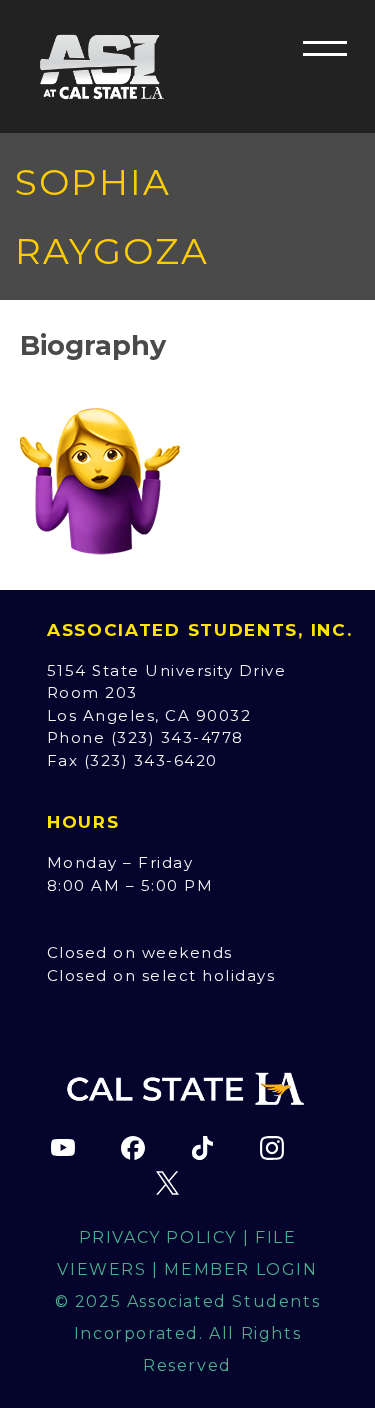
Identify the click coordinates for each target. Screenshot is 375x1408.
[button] (325, 48)
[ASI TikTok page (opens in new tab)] (202, 1148)
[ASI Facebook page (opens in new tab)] (133, 1148)
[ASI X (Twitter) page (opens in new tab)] (168, 1183)
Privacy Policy (158, 1237)
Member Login (240, 1269)
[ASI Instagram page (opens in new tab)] (272, 1148)
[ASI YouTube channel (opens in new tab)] (63, 1148)
